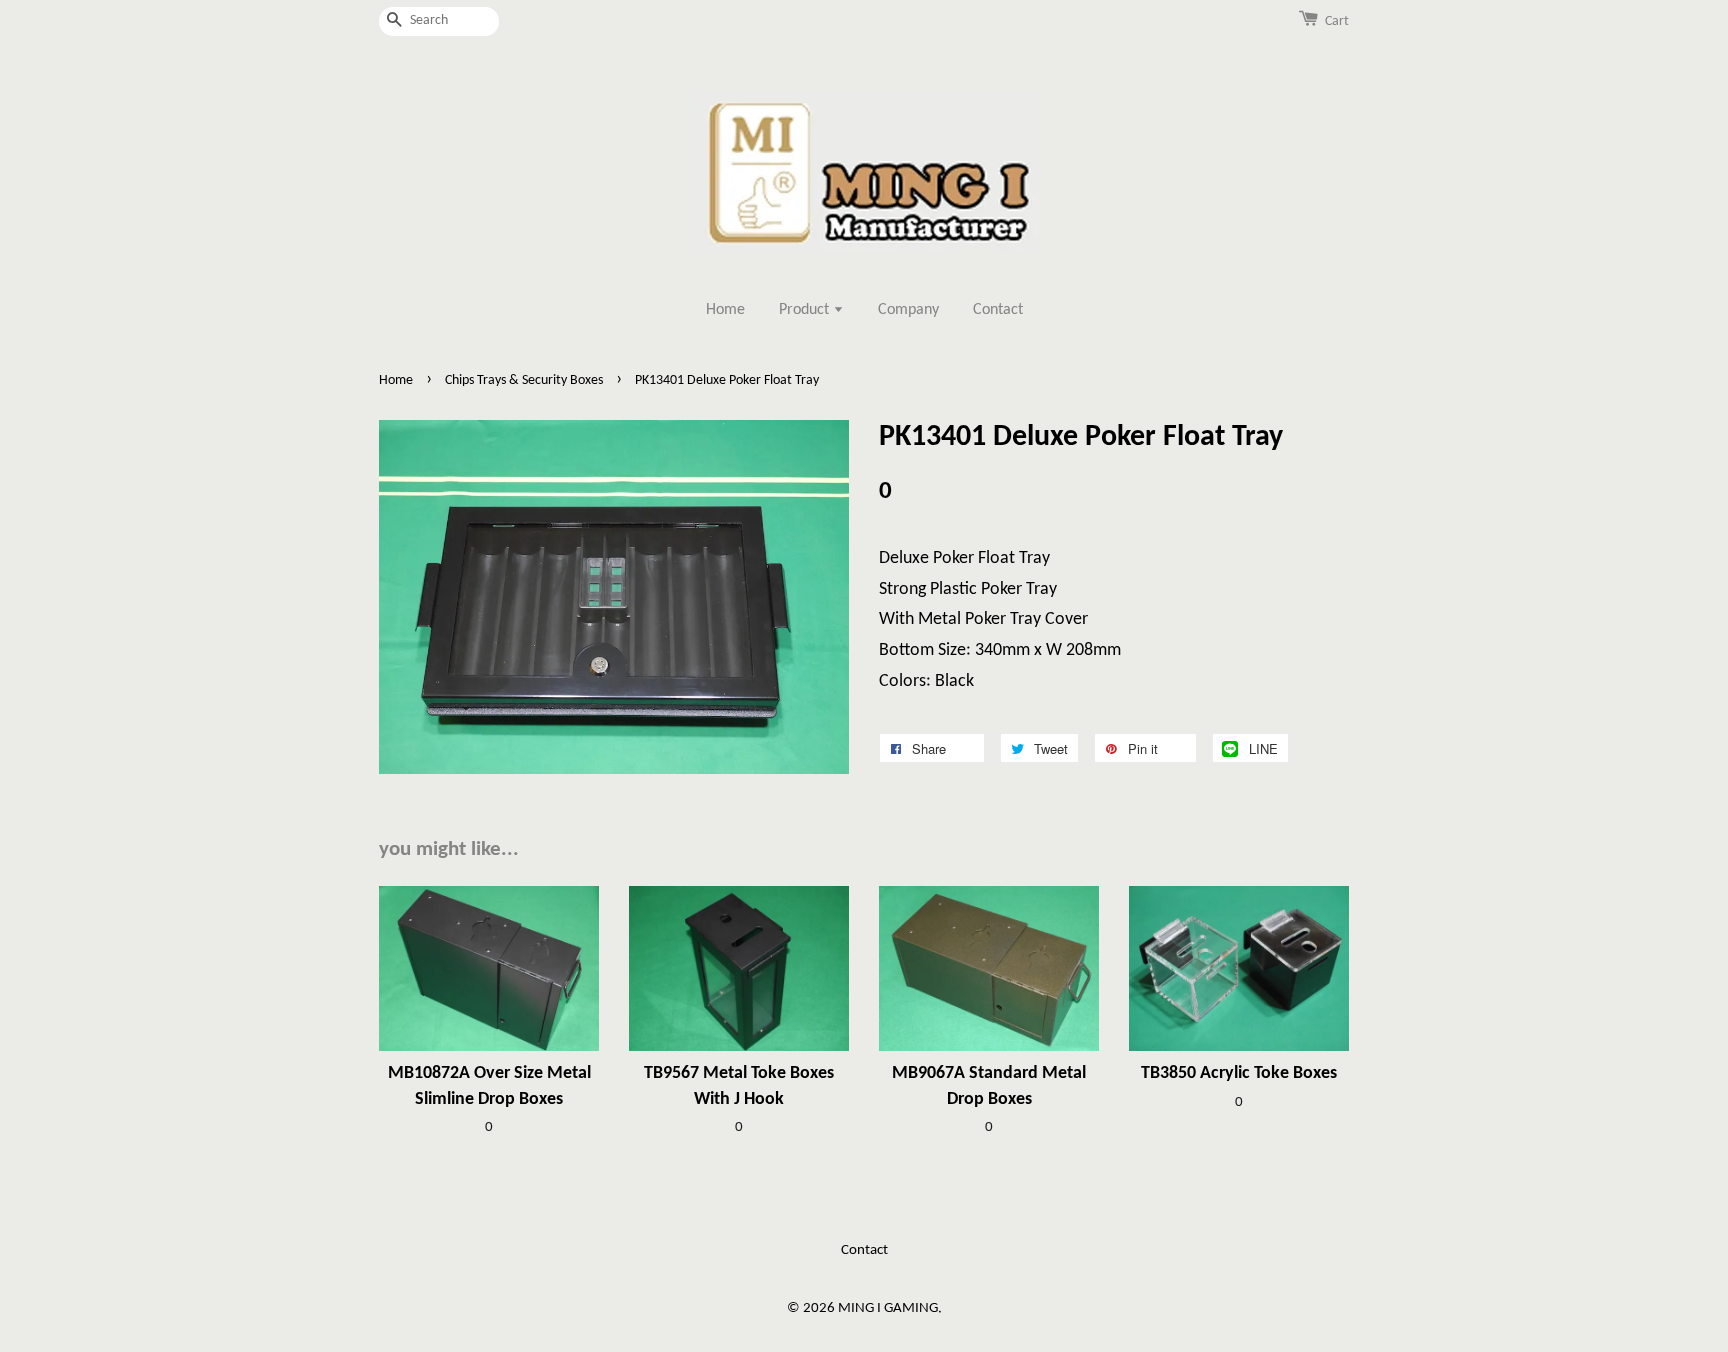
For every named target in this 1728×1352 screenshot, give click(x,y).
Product (806, 310)
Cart (1337, 21)
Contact (998, 310)
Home (725, 310)
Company (908, 310)
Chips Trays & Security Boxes (524, 380)
